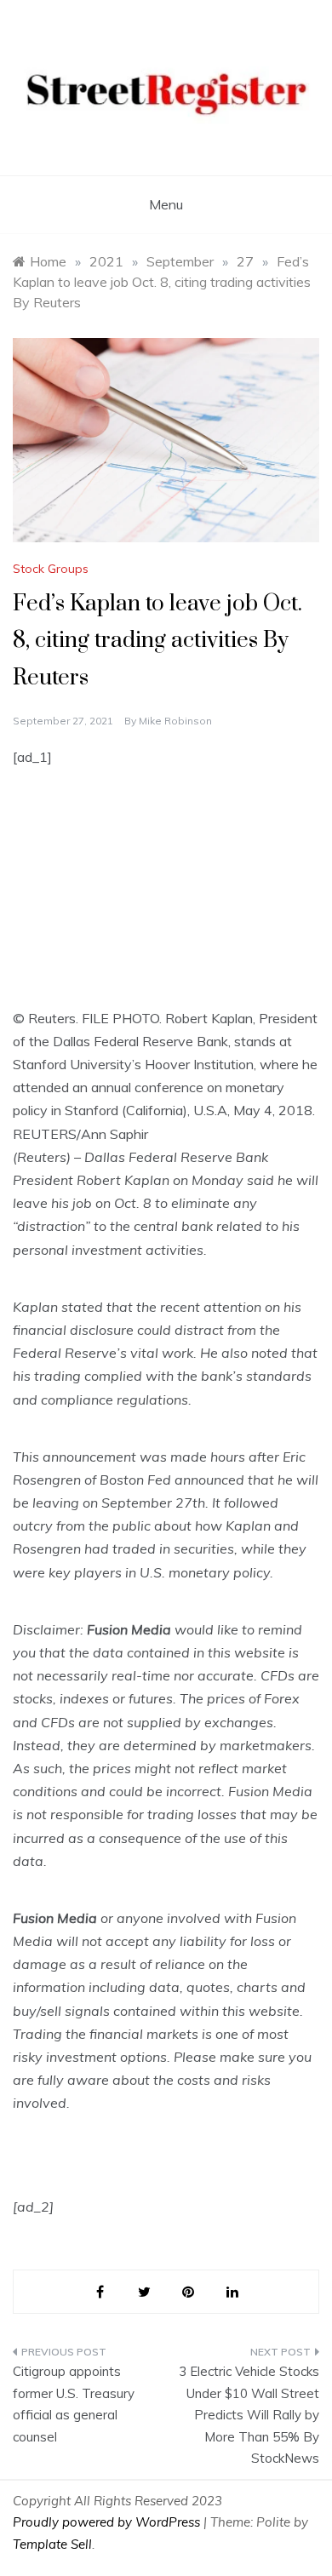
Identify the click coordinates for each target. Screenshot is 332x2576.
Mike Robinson (175, 721)
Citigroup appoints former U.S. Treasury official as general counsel (74, 2404)
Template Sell (52, 2544)
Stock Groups (51, 569)
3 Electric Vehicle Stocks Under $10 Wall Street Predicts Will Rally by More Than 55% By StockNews (249, 2415)
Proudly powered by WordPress (108, 2522)
